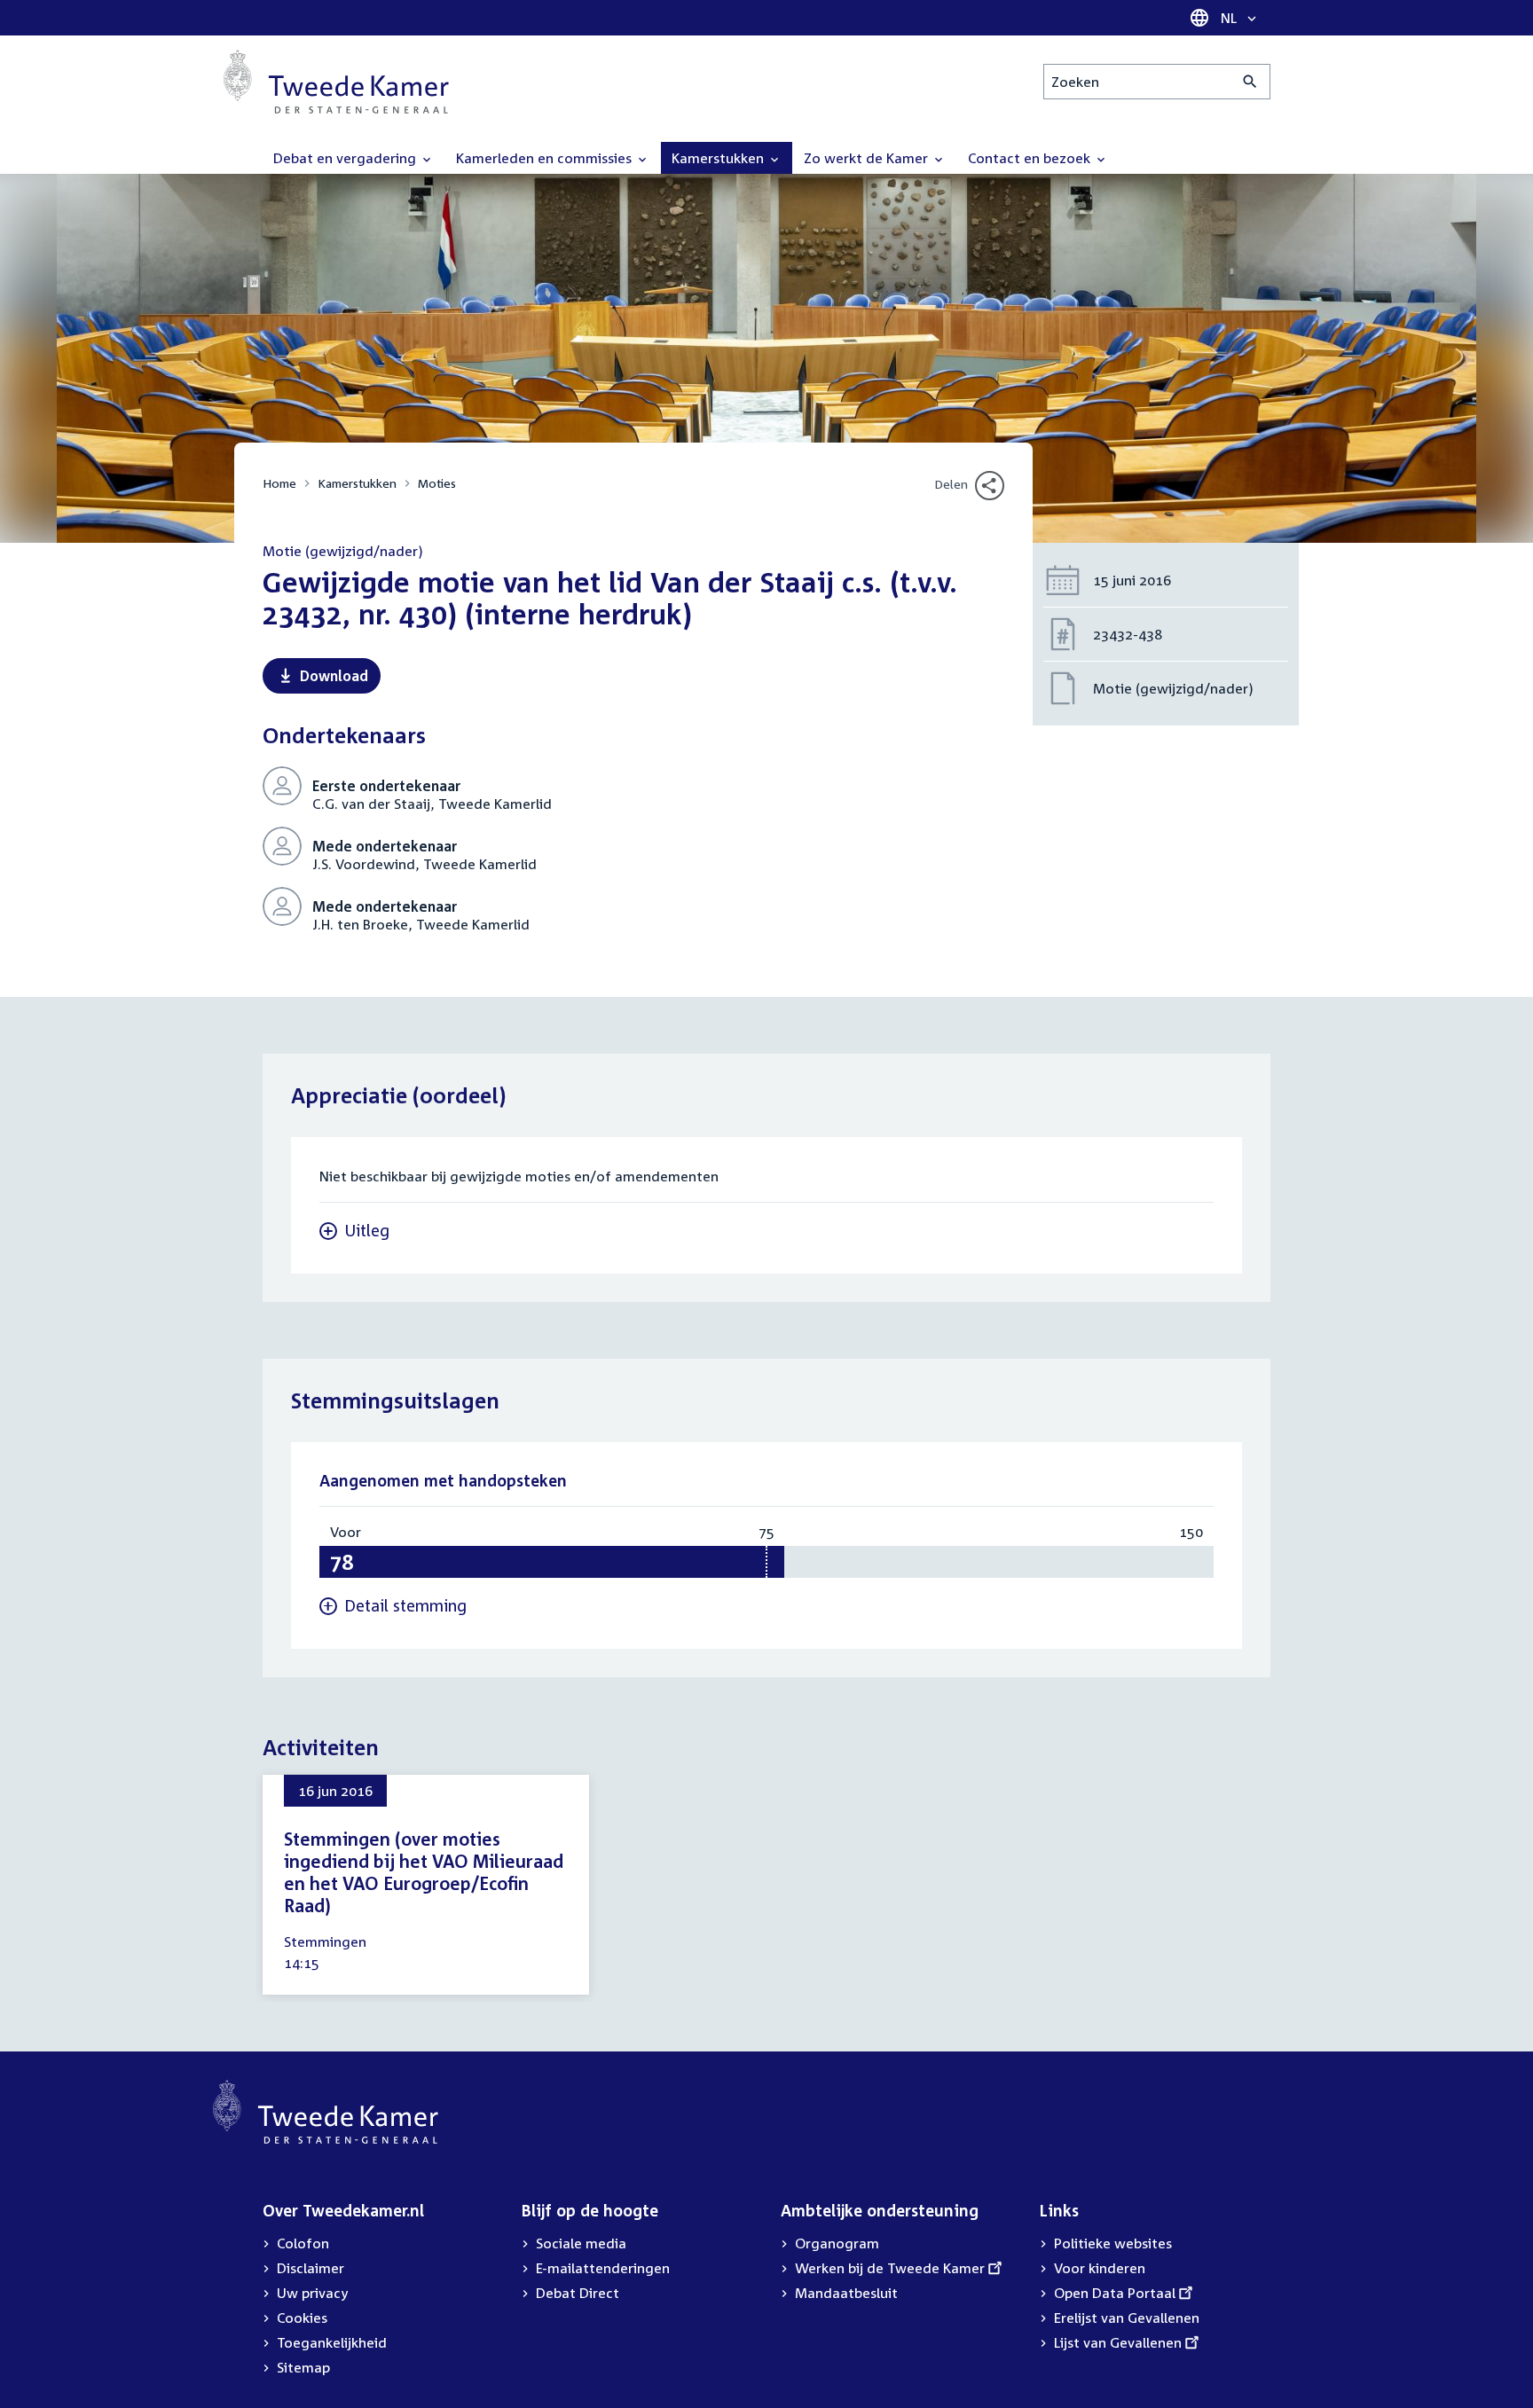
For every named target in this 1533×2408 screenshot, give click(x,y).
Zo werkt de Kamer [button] (868, 158)
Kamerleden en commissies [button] (546, 158)
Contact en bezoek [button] (1031, 158)
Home (279, 483)
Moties (437, 483)
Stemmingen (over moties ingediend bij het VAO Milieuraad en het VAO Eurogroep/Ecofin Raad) (424, 1872)
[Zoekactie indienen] (1250, 82)
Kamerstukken (357, 483)
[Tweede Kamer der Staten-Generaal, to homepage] (336, 82)
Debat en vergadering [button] (346, 158)
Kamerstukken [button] (719, 158)
